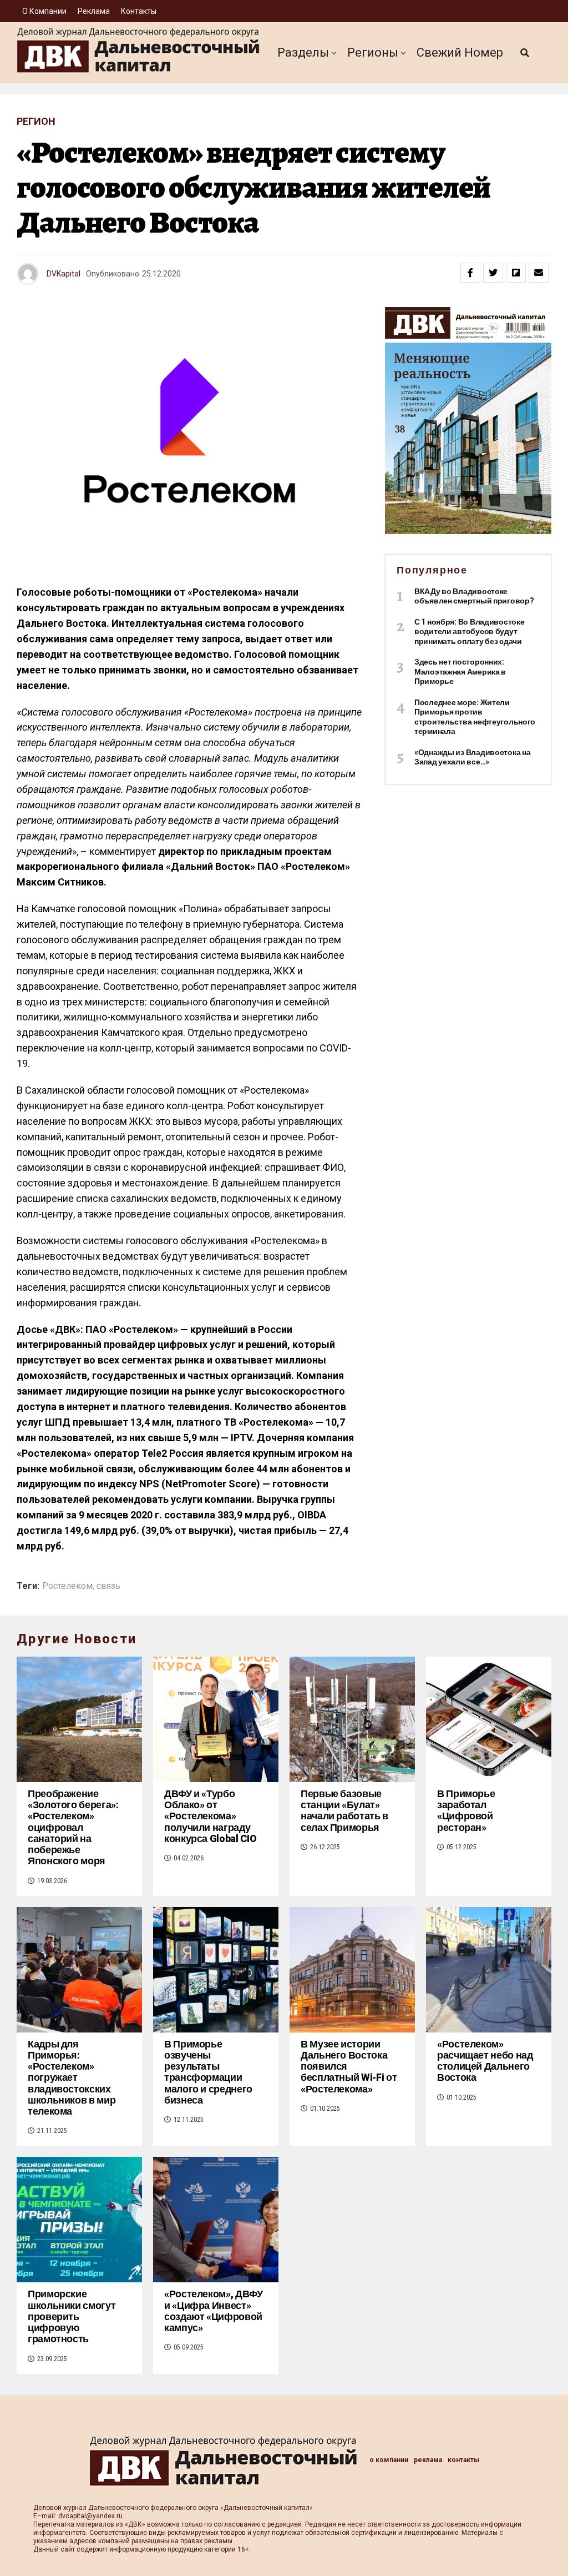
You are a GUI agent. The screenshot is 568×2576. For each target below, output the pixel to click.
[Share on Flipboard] (516, 273)
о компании (44, 11)
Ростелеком (67, 1586)
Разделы (303, 52)
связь (108, 1586)
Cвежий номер (460, 52)
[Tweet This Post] (493, 273)
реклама (94, 11)
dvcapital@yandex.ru (90, 2516)
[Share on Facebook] (470, 273)
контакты (139, 11)
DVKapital (64, 274)
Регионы (373, 52)
